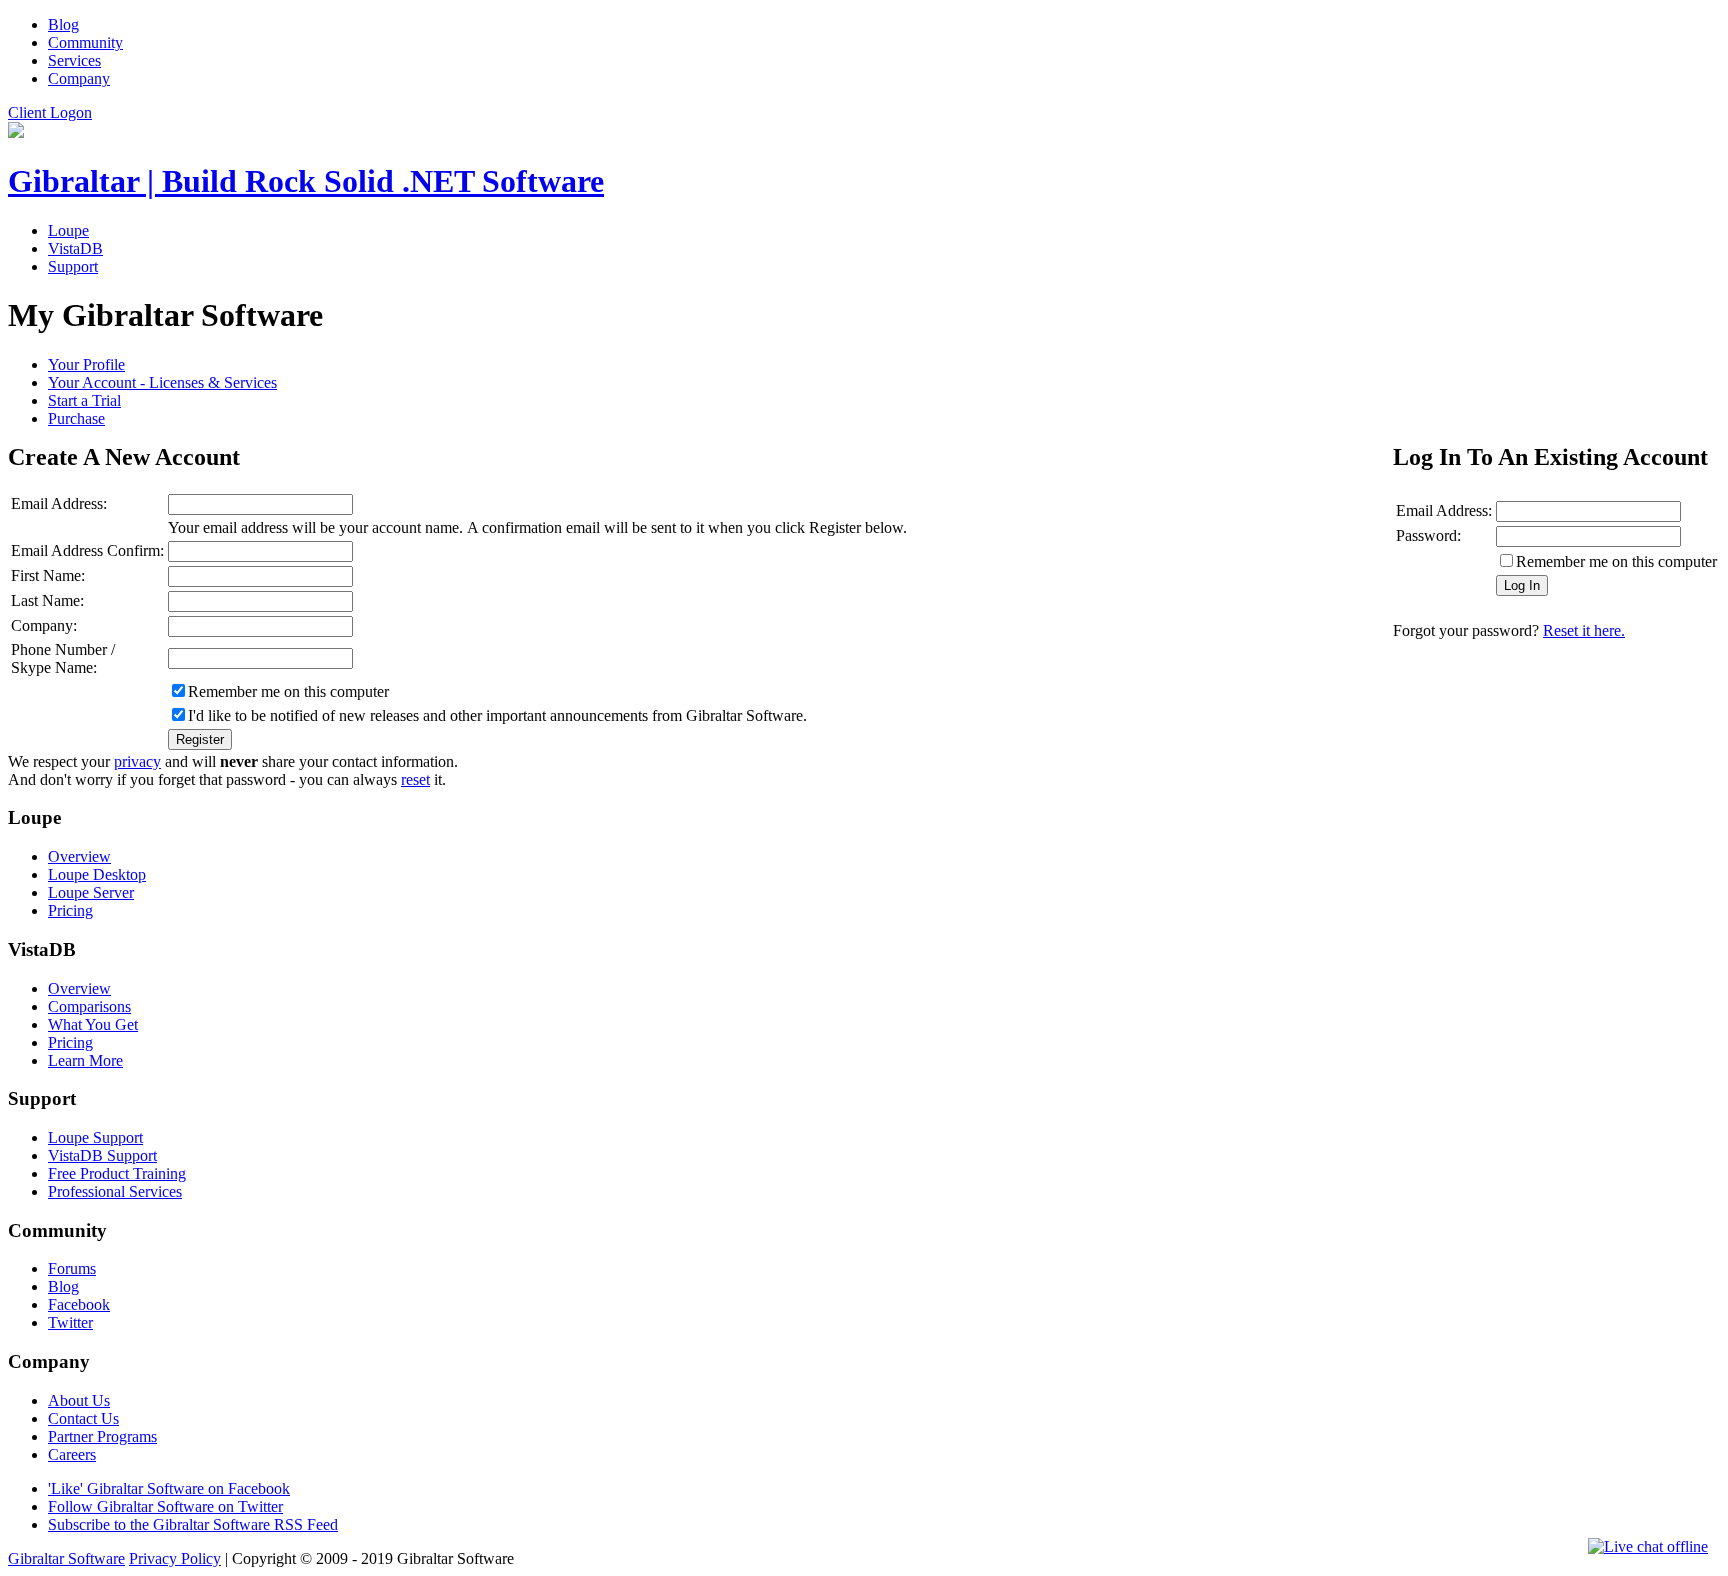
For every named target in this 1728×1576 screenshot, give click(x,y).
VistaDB (75, 248)
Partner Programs (102, 1436)
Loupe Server (91, 892)
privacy (137, 761)
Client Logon (50, 112)
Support (73, 266)
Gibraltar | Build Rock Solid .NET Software (306, 181)
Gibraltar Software (66, 1558)
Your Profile (86, 364)
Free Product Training (117, 1173)
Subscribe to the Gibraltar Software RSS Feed (193, 1524)
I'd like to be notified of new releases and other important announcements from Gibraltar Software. (497, 715)
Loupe (68, 230)
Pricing (70, 910)
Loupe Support (95, 1137)
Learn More (85, 1060)
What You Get (93, 1024)
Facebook (79, 1304)
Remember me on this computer (1616, 561)
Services (74, 60)
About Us (79, 1400)
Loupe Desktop (97, 874)
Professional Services (115, 1191)
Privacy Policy (175, 1558)
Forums (72, 1268)
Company (79, 78)
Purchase (76, 418)
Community (85, 42)
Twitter (70, 1322)
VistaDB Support (102, 1155)
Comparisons (89, 1006)
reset (415, 779)
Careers (72, 1454)
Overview (79, 856)
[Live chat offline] (1648, 1547)
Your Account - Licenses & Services (162, 382)
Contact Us (83, 1418)
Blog (63, 24)
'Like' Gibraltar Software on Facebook (169, 1488)
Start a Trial (84, 400)
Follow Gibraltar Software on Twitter (165, 1506)
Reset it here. (1584, 630)
